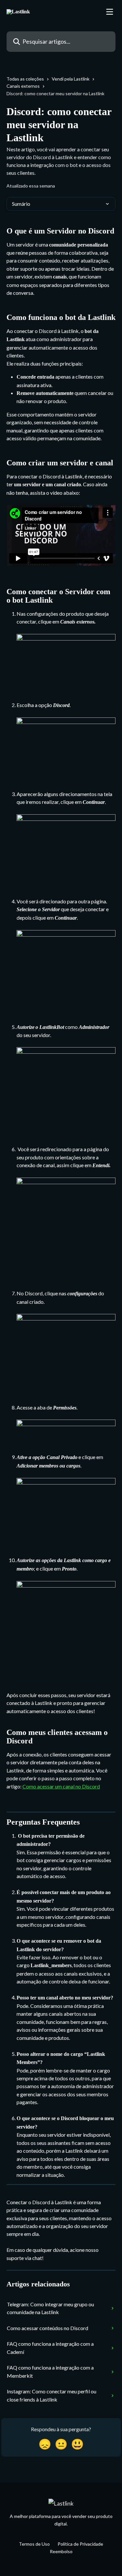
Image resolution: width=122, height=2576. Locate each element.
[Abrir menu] (110, 12)
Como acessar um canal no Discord (61, 1786)
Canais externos (23, 86)
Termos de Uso (34, 2544)
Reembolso (61, 2551)
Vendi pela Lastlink (71, 79)
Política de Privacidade (80, 2544)
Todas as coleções (25, 79)
